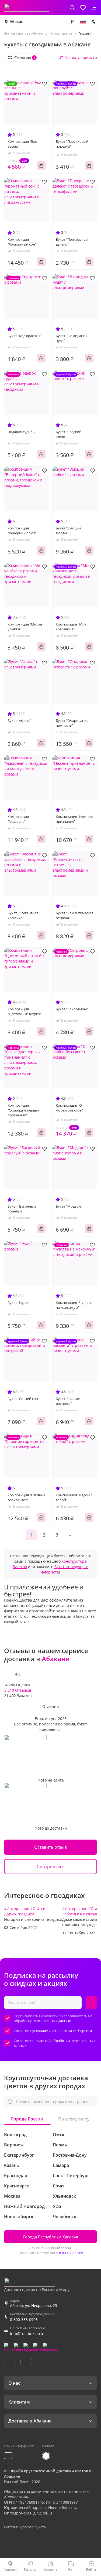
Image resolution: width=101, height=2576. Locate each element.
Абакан (17, 21)
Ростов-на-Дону (70, 2155)
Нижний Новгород (24, 2206)
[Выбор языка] (83, 22)
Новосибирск (19, 2217)
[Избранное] (83, 8)
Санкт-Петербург (71, 2176)
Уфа (57, 2206)
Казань (12, 2165)
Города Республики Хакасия (51, 2237)
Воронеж (14, 2145)
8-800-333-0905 (71, 2253)
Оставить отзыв (50, 1847)
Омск (59, 2135)
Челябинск (65, 2217)
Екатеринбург (19, 2155)
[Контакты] (94, 22)
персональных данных (52, 2021)
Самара (61, 2165)
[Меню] (94, 8)
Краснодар (16, 2176)
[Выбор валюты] (72, 22)
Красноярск (17, 2186)
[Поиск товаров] (72, 8)
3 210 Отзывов (18, 1690)
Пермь (60, 2145)
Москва (12, 2196)
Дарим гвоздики (19, 1914)
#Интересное (17, 1909)
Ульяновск (64, 2196)
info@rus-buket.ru (27, 2334)
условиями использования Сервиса (62, 2031)
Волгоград (15, 2135)
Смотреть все (51, 1867)
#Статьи (38, 1909)
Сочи (58, 2186)
